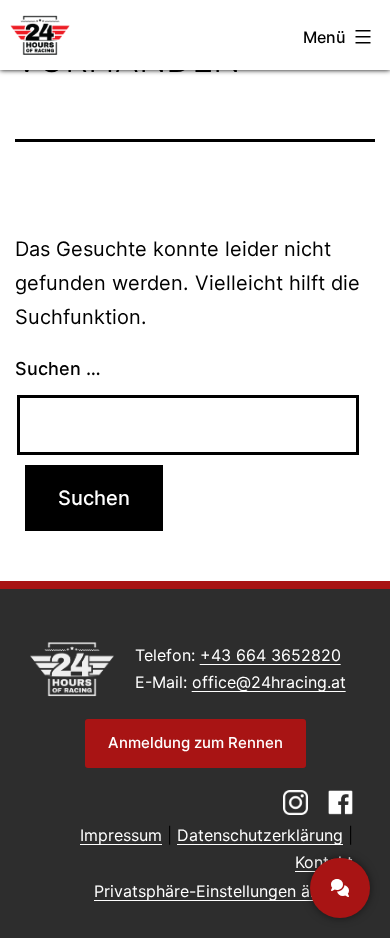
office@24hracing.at (269, 682)
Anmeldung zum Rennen (195, 742)
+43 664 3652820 (270, 655)
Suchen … (58, 368)
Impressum (121, 835)
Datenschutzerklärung (260, 835)
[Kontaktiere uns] (340, 888)
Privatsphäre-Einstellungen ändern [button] (223, 891)
